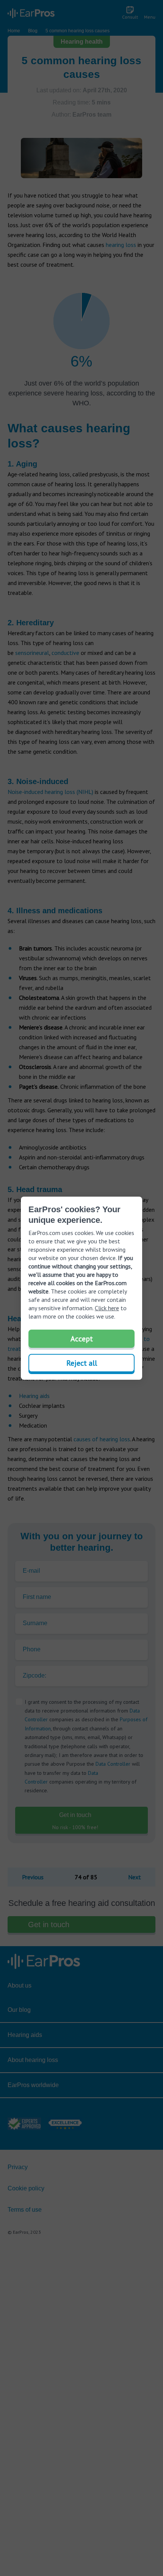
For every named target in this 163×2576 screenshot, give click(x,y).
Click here (107, 1308)
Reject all (82, 1363)
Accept (82, 1339)
